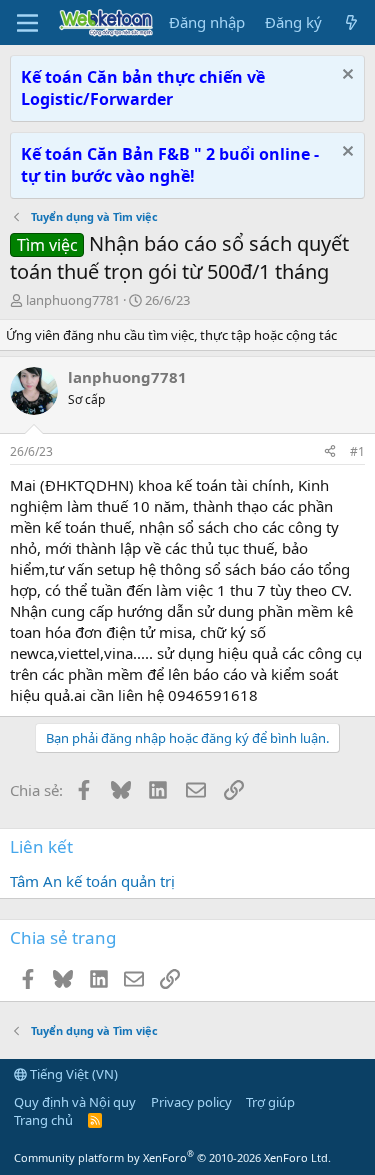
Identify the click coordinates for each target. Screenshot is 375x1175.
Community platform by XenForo (172, 1157)
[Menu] (27, 23)
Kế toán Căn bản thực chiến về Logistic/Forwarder (143, 88)
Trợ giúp (270, 1102)
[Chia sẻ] (330, 452)
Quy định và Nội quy (75, 1102)
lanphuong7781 (73, 300)
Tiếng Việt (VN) (72, 1074)
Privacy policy (191, 1102)
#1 (357, 451)
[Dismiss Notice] (345, 76)
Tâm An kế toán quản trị (92, 881)
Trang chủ (43, 1120)
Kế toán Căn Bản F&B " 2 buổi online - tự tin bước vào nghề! (170, 165)
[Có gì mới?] (351, 22)
